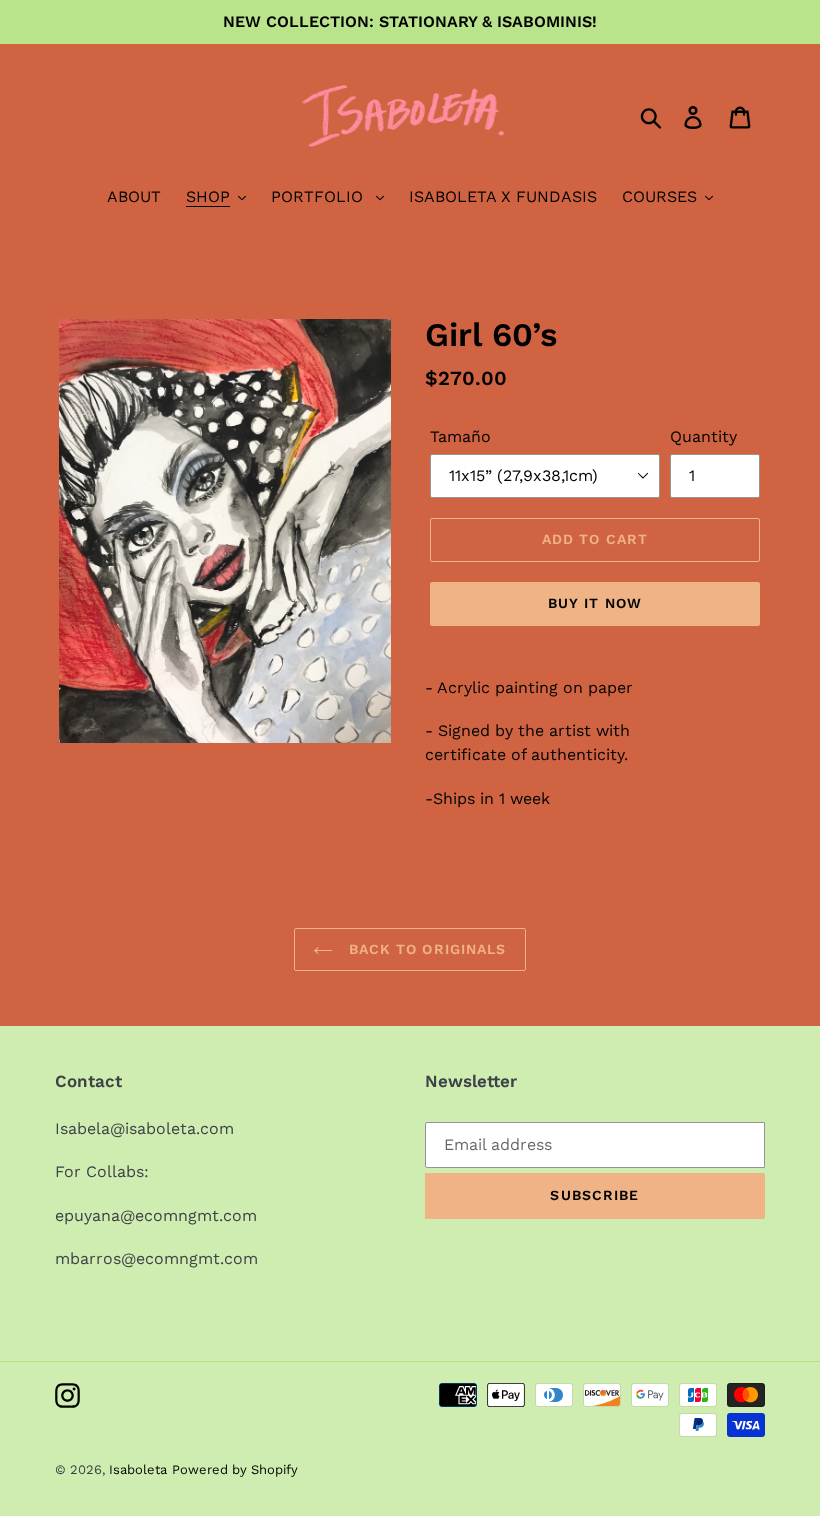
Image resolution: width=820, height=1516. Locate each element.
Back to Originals (424, 949)
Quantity (703, 436)
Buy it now (595, 603)
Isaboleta (138, 1469)
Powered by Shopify (235, 1469)
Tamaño (460, 436)
